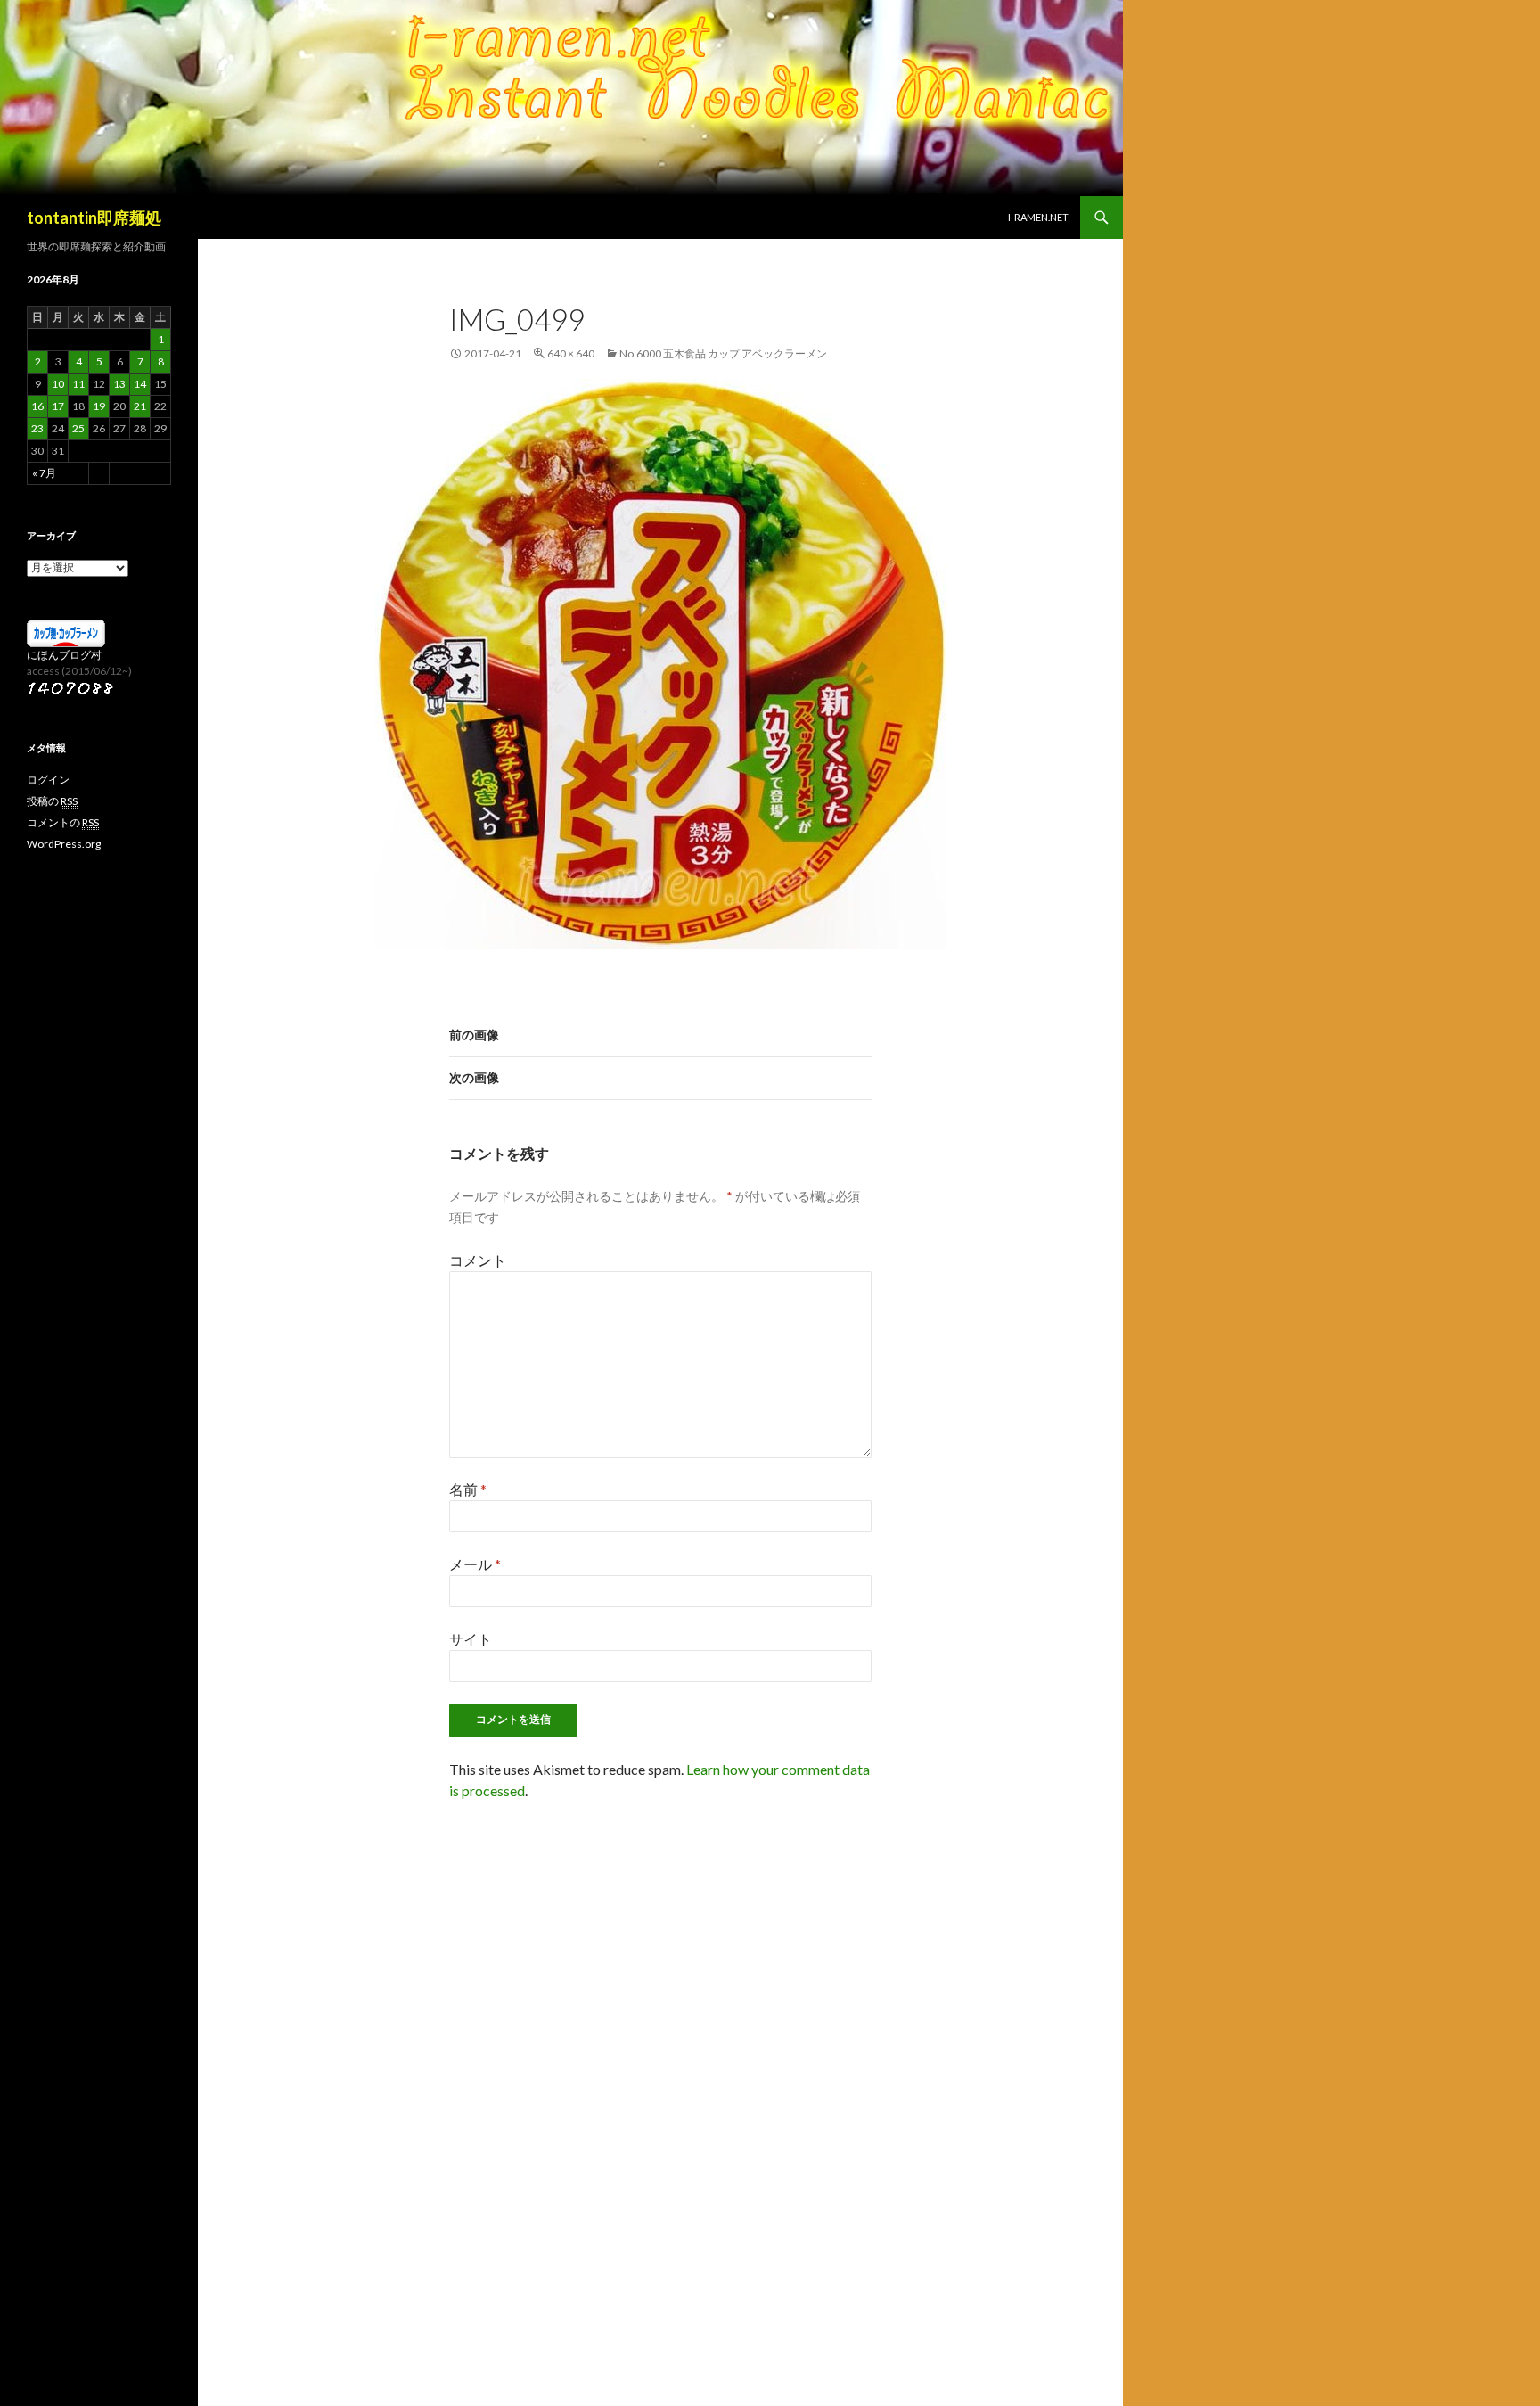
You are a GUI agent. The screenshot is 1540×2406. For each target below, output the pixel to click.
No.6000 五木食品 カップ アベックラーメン (723, 353)
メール (475, 1564)
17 (58, 406)
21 (140, 406)
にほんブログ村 (64, 655)
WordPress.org (64, 844)
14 (140, 384)
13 (119, 384)
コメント (478, 1260)
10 (58, 384)
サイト (471, 1639)
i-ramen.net (1038, 217)
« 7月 (44, 473)
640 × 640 (571, 353)
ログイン (48, 780)
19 (99, 406)
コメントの (63, 822)
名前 (468, 1489)
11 (78, 384)
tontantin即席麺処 (94, 218)
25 (78, 428)
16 (37, 406)
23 (37, 428)
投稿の (52, 801)
